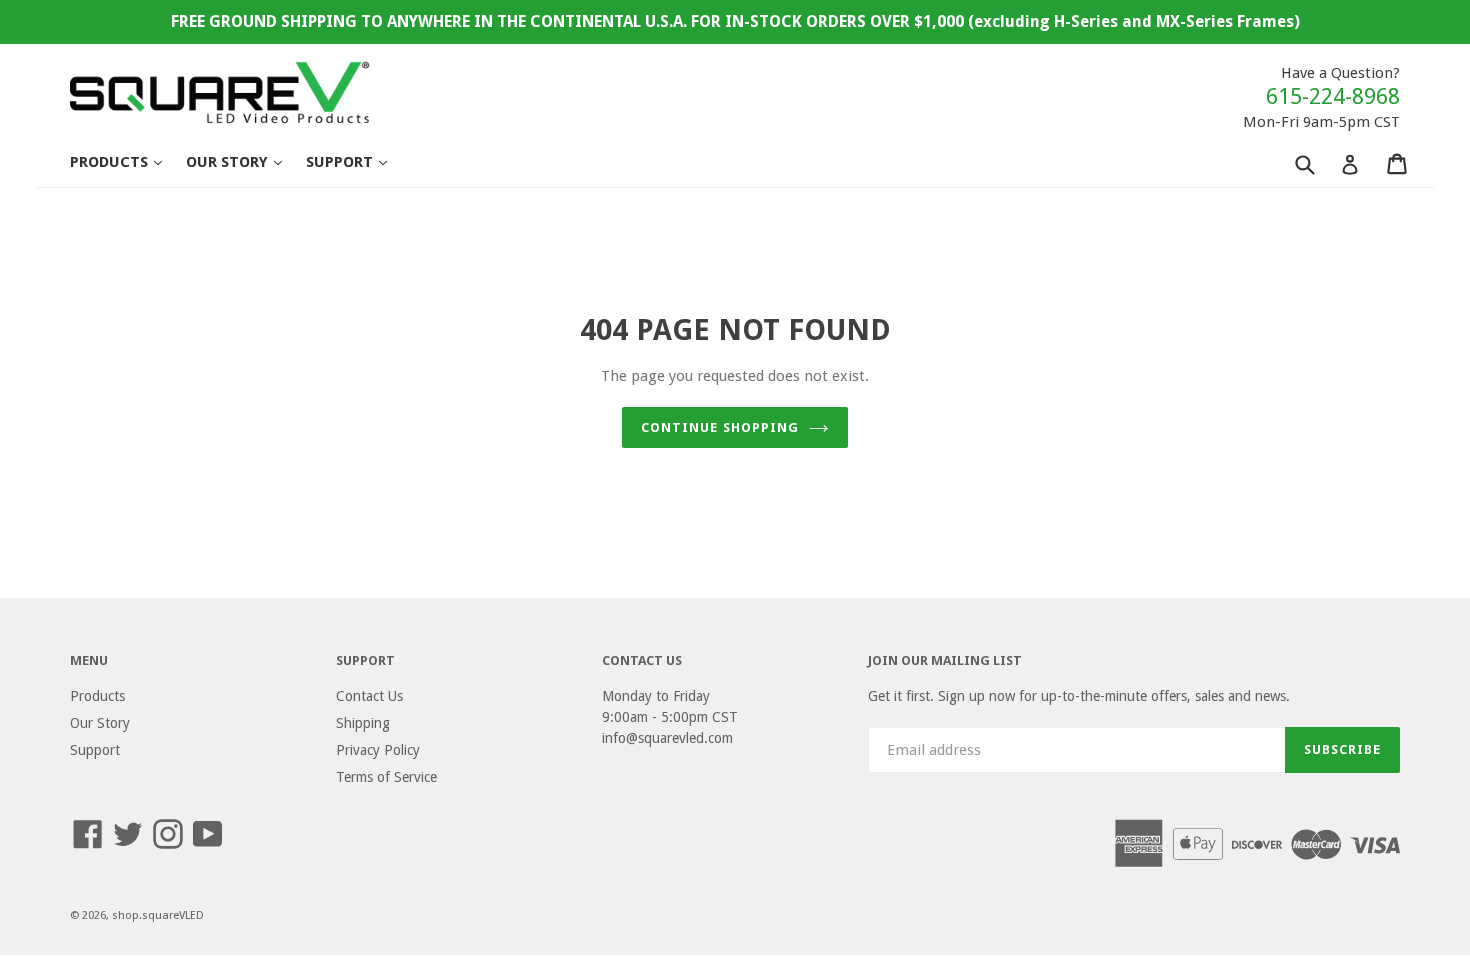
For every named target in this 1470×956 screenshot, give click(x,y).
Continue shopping (720, 427)
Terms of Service (386, 777)
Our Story (244, 161)
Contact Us (369, 696)
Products (126, 161)
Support (356, 161)
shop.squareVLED (158, 915)
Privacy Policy (378, 750)
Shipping (363, 723)
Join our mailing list (945, 660)
